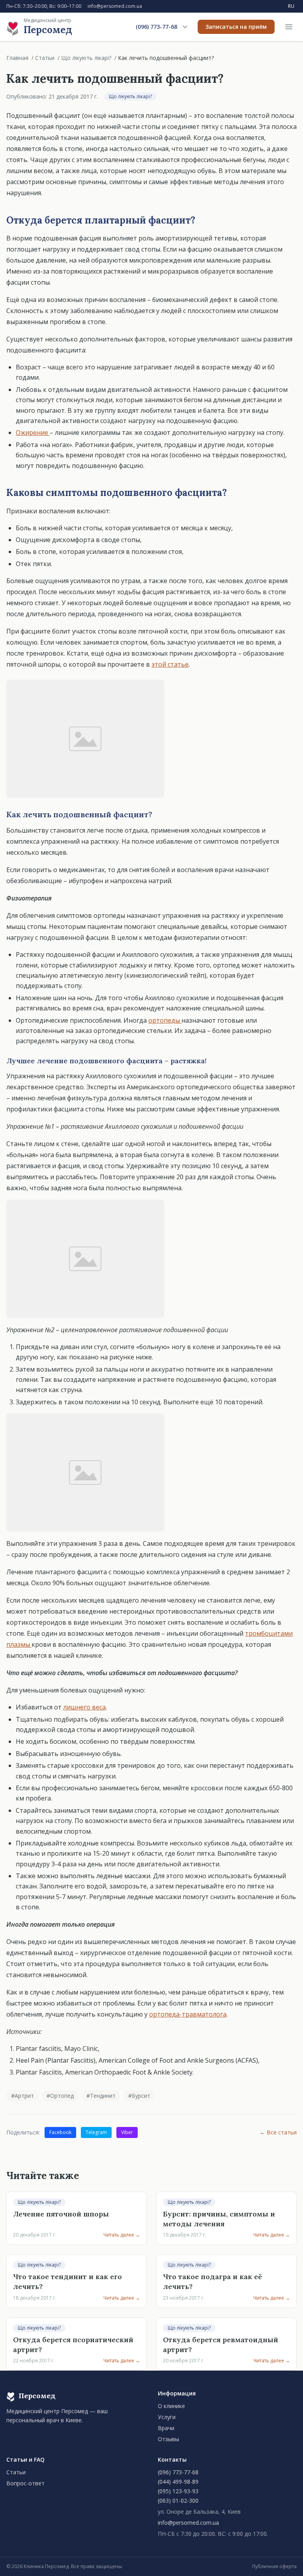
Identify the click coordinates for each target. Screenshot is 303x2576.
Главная (17, 58)
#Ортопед (60, 2096)
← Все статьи (278, 2132)
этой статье (170, 664)
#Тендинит (101, 2096)
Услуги (167, 2417)
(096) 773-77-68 (156, 27)
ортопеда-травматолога (188, 2014)
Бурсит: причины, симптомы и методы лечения (219, 2219)
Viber (127, 2132)
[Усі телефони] (185, 27)
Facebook (60, 2132)
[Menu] (289, 27)
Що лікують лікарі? (86, 58)
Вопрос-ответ (25, 2483)
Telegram (96, 2132)
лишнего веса (84, 1707)
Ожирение (33, 432)
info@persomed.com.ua (115, 6)
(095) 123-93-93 (178, 2491)
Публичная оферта (274, 2567)
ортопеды (165, 1020)
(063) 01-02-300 (178, 2501)
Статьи (45, 58)
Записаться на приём (236, 27)
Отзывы (168, 2439)
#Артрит (22, 2096)
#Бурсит (139, 2096)
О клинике (171, 2406)
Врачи (166, 2428)
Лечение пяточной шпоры (61, 2214)
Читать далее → (122, 2235)
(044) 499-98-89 (178, 2482)
